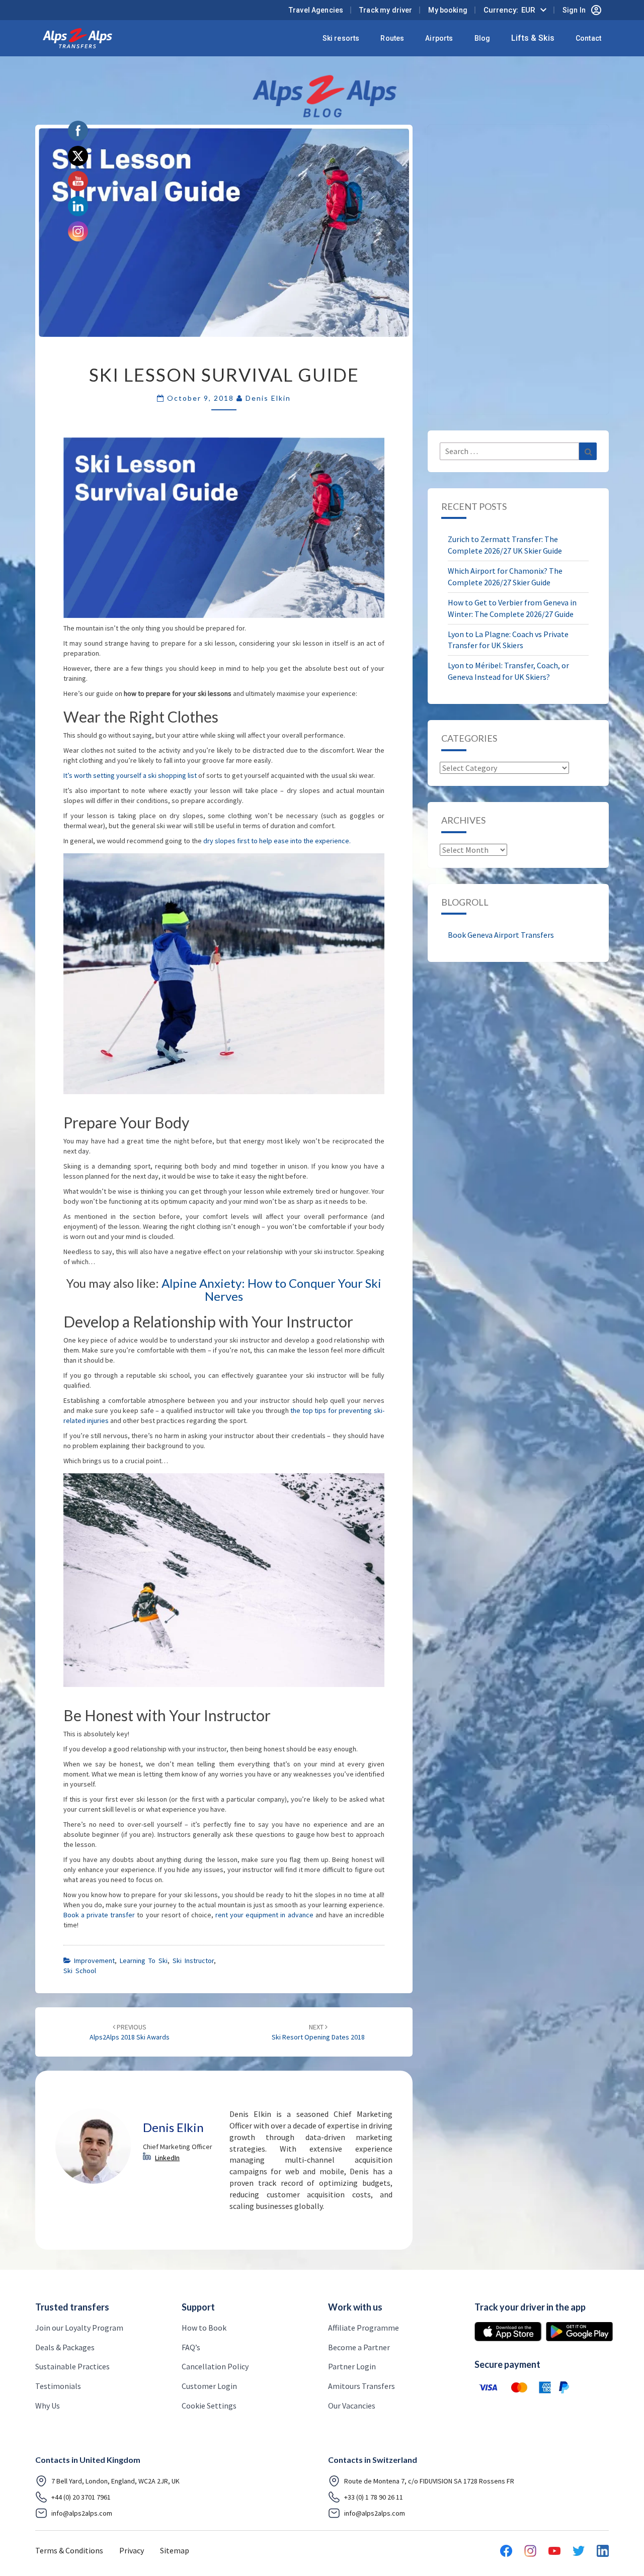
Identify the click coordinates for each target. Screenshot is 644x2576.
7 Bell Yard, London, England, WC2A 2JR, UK (115, 2481)
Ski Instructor (193, 1961)
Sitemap (175, 2550)
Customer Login (209, 2386)
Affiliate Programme (364, 2328)
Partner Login (352, 2366)
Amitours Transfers (361, 2386)
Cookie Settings (209, 2406)
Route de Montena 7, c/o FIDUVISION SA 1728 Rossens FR (429, 2481)
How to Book (204, 2328)
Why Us (48, 2406)
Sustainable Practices (72, 2366)
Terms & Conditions (69, 2550)
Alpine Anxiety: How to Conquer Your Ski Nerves (271, 1290)
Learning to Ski (144, 1961)
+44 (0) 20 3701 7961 (81, 2497)
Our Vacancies (352, 2406)
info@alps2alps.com (82, 2513)
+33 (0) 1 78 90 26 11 (374, 2497)
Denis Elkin (268, 398)
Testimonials (58, 2386)
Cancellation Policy (215, 2366)
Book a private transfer (99, 1915)
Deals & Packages (65, 2347)
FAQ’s (191, 2347)
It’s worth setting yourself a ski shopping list (130, 775)
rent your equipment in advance (264, 1915)
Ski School (80, 1971)
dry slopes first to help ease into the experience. (277, 841)
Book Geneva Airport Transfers (501, 935)
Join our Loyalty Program (79, 2328)
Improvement (94, 1961)
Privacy (132, 2550)
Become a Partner (359, 2347)
